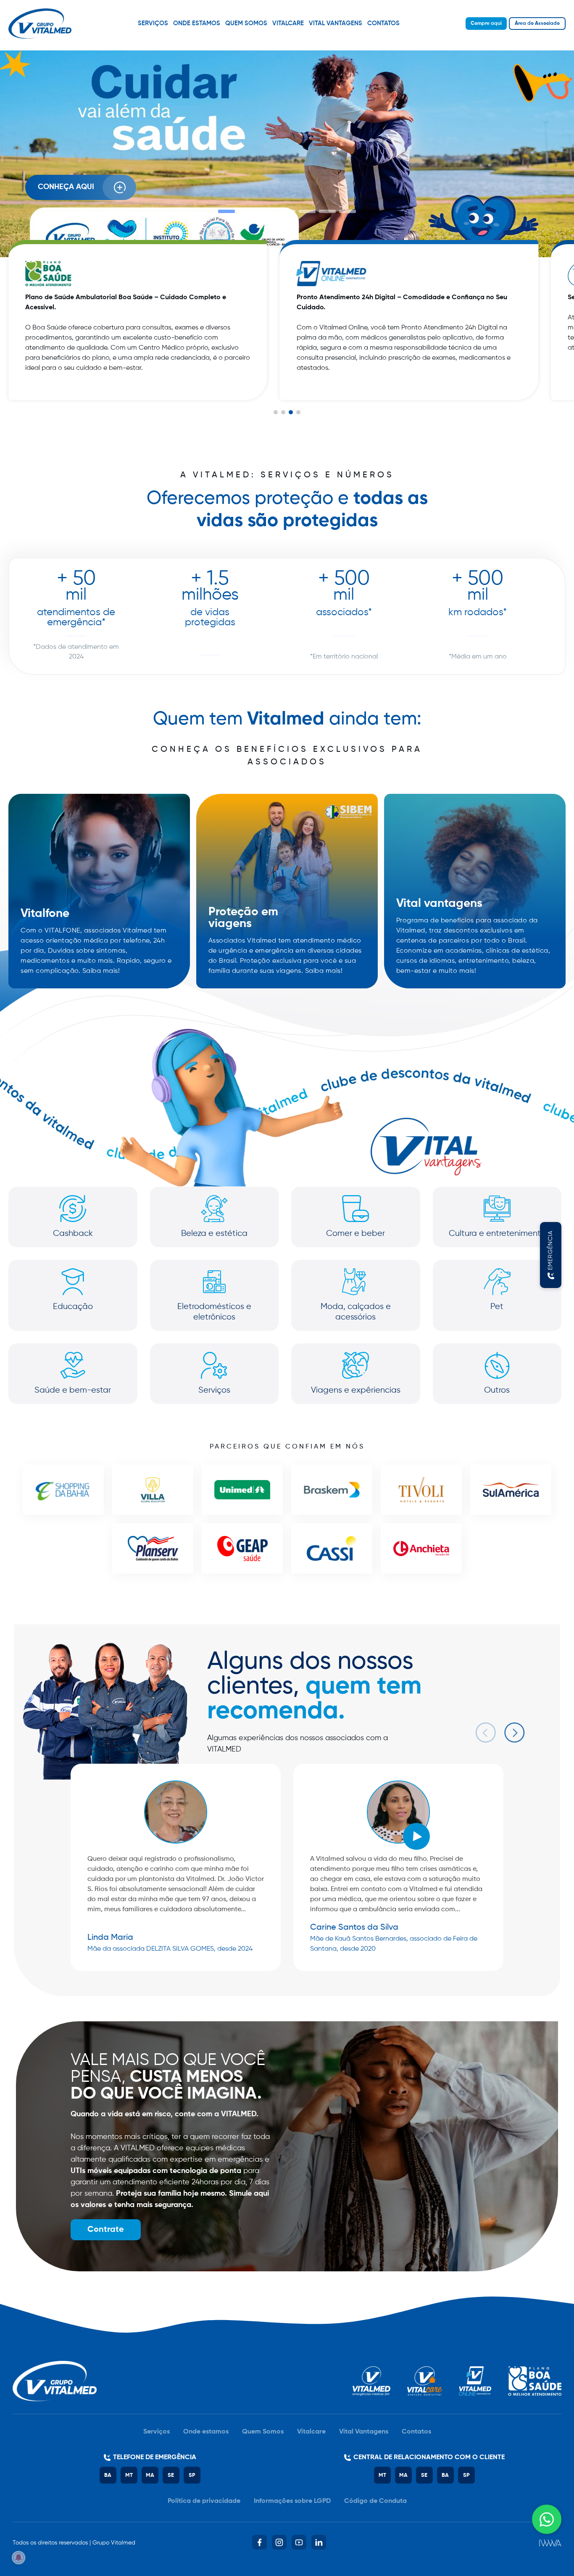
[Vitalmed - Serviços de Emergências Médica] (40, 24)
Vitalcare (288, 23)
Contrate (106, 2230)
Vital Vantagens (336, 23)
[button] (226, 211)
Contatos (383, 23)
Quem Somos (246, 23)
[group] (138, 320)
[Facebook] (259, 2542)
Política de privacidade (204, 2501)
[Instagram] (279, 2542)
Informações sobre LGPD (292, 2501)
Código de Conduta (375, 2501)
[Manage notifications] (18, 2558)
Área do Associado (537, 24)
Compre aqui (486, 24)
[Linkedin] (319, 2542)
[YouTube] (299, 2542)
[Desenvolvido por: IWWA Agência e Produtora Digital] (550, 2543)
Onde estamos (197, 23)
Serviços (153, 23)
